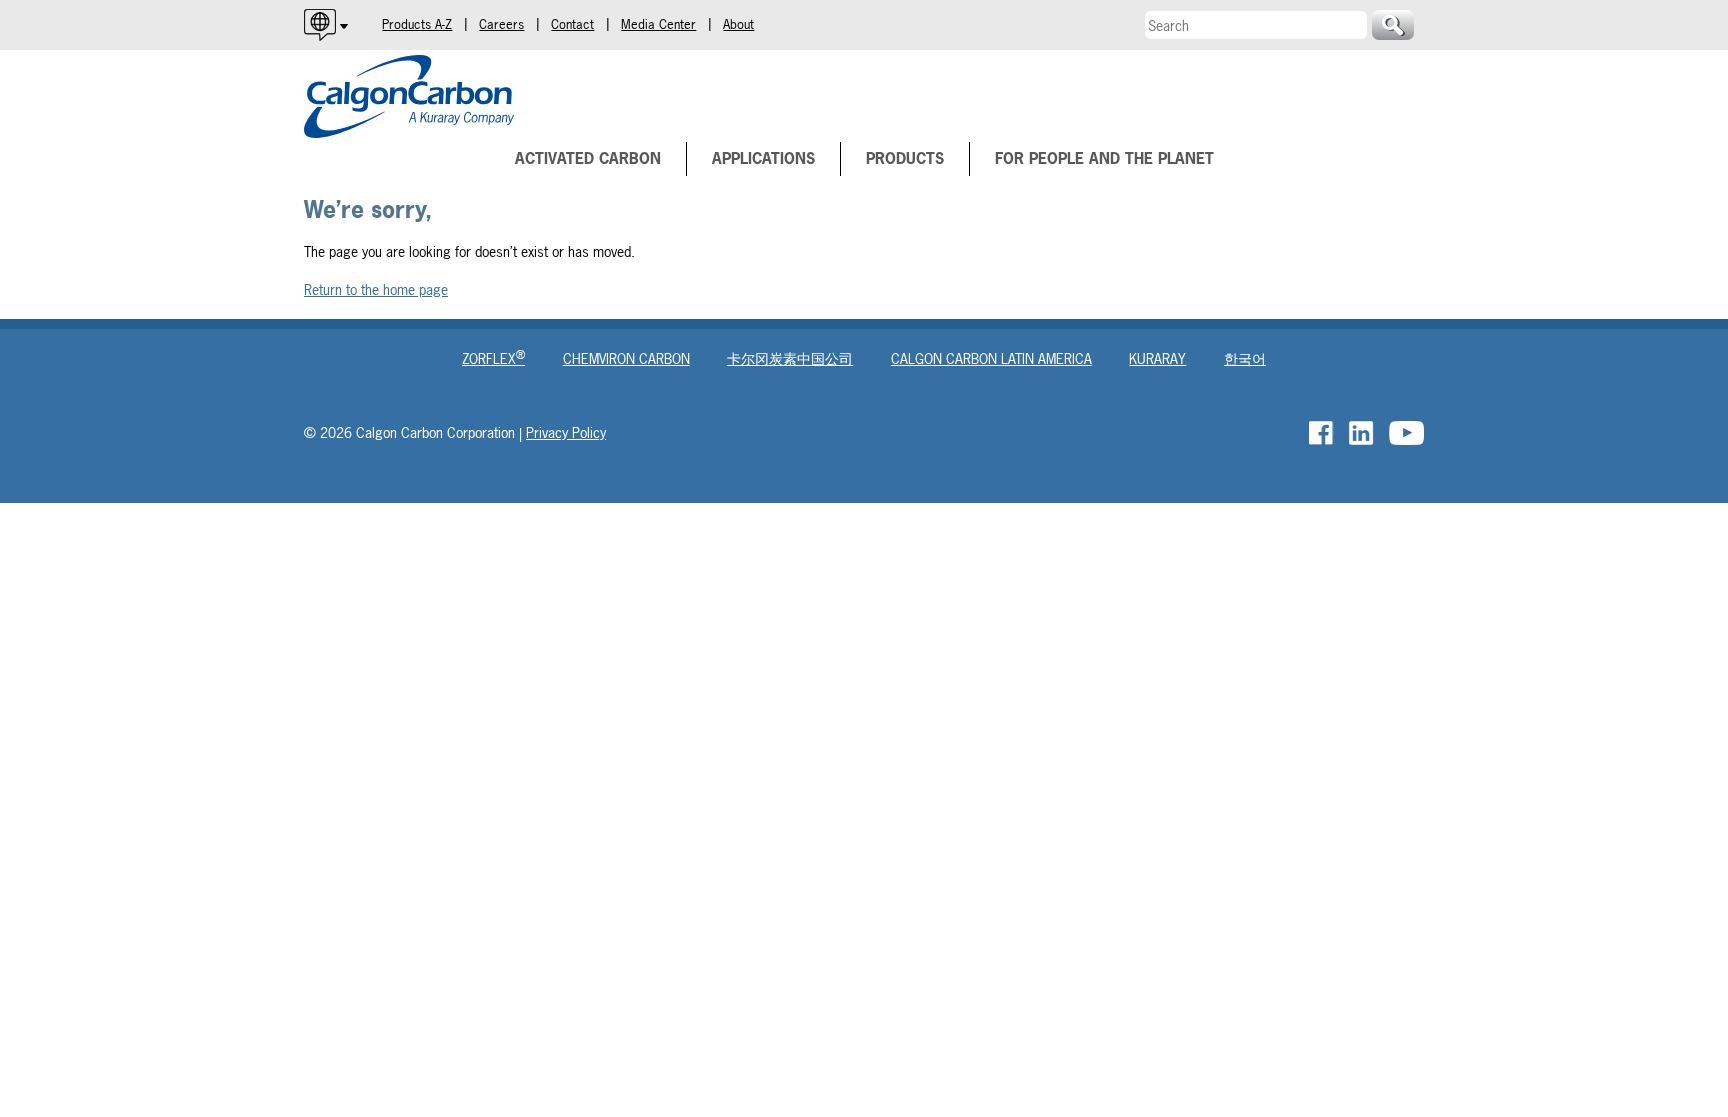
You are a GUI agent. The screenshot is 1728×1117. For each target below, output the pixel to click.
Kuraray (1157, 358)
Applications (763, 158)
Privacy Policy (566, 432)
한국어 (1245, 358)
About (738, 24)
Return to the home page (376, 289)
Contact (572, 24)
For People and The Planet (1104, 158)
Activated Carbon (588, 158)
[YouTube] (1406, 433)
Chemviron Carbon (626, 358)
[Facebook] (1322, 433)
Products (905, 158)
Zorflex (493, 358)
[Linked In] (1362, 433)
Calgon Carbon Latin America (991, 358)
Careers (501, 24)
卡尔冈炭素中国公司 (790, 358)
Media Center (658, 24)
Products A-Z (417, 24)
